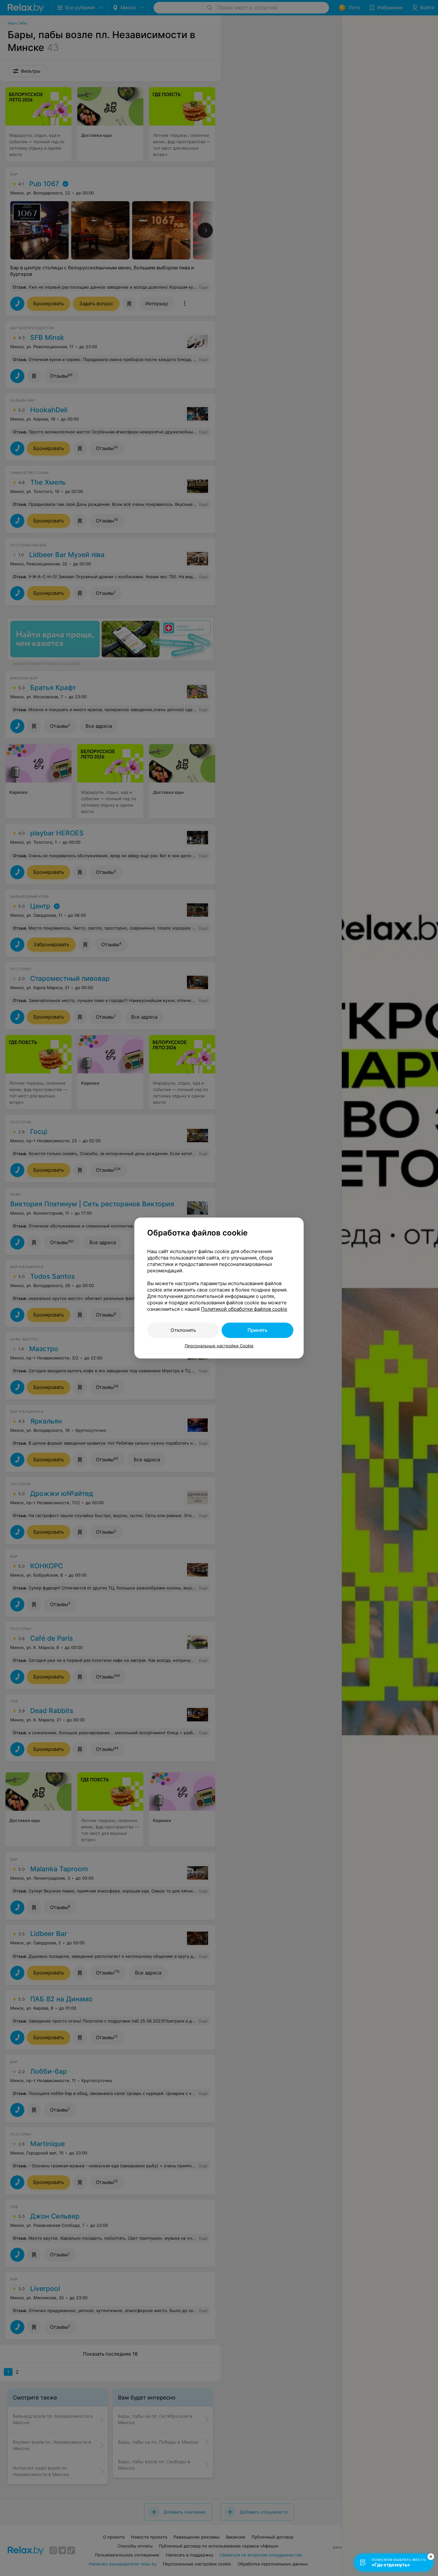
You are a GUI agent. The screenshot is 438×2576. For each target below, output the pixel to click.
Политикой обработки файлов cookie (244, 1309)
